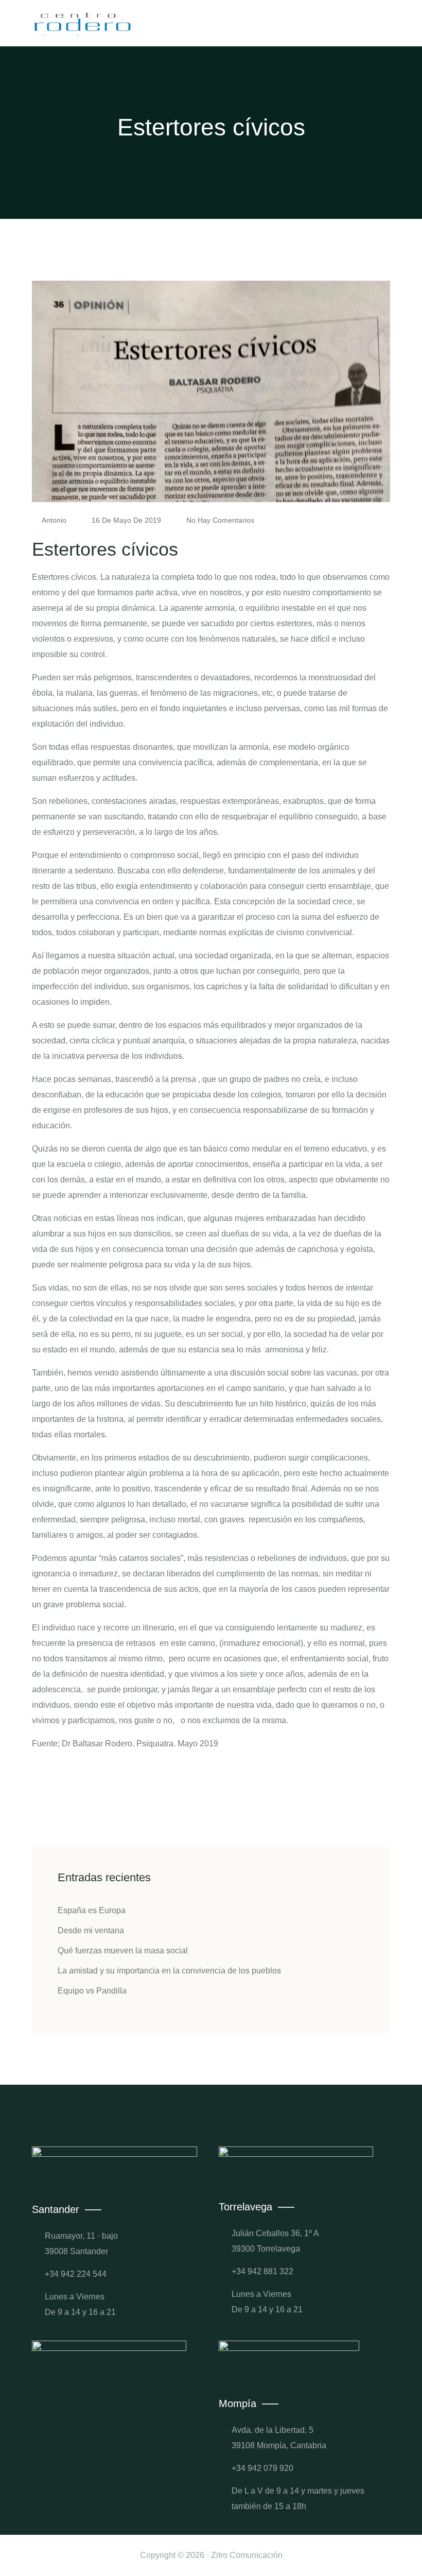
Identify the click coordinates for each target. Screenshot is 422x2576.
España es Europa (92, 1910)
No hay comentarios (219, 520)
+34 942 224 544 (76, 2274)
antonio (54, 520)
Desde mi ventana (91, 1930)
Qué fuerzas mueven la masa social (123, 1951)
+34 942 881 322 (262, 2271)
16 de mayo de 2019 (126, 520)
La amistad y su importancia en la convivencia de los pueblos (169, 1971)
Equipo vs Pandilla (92, 1991)
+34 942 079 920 (262, 2468)
